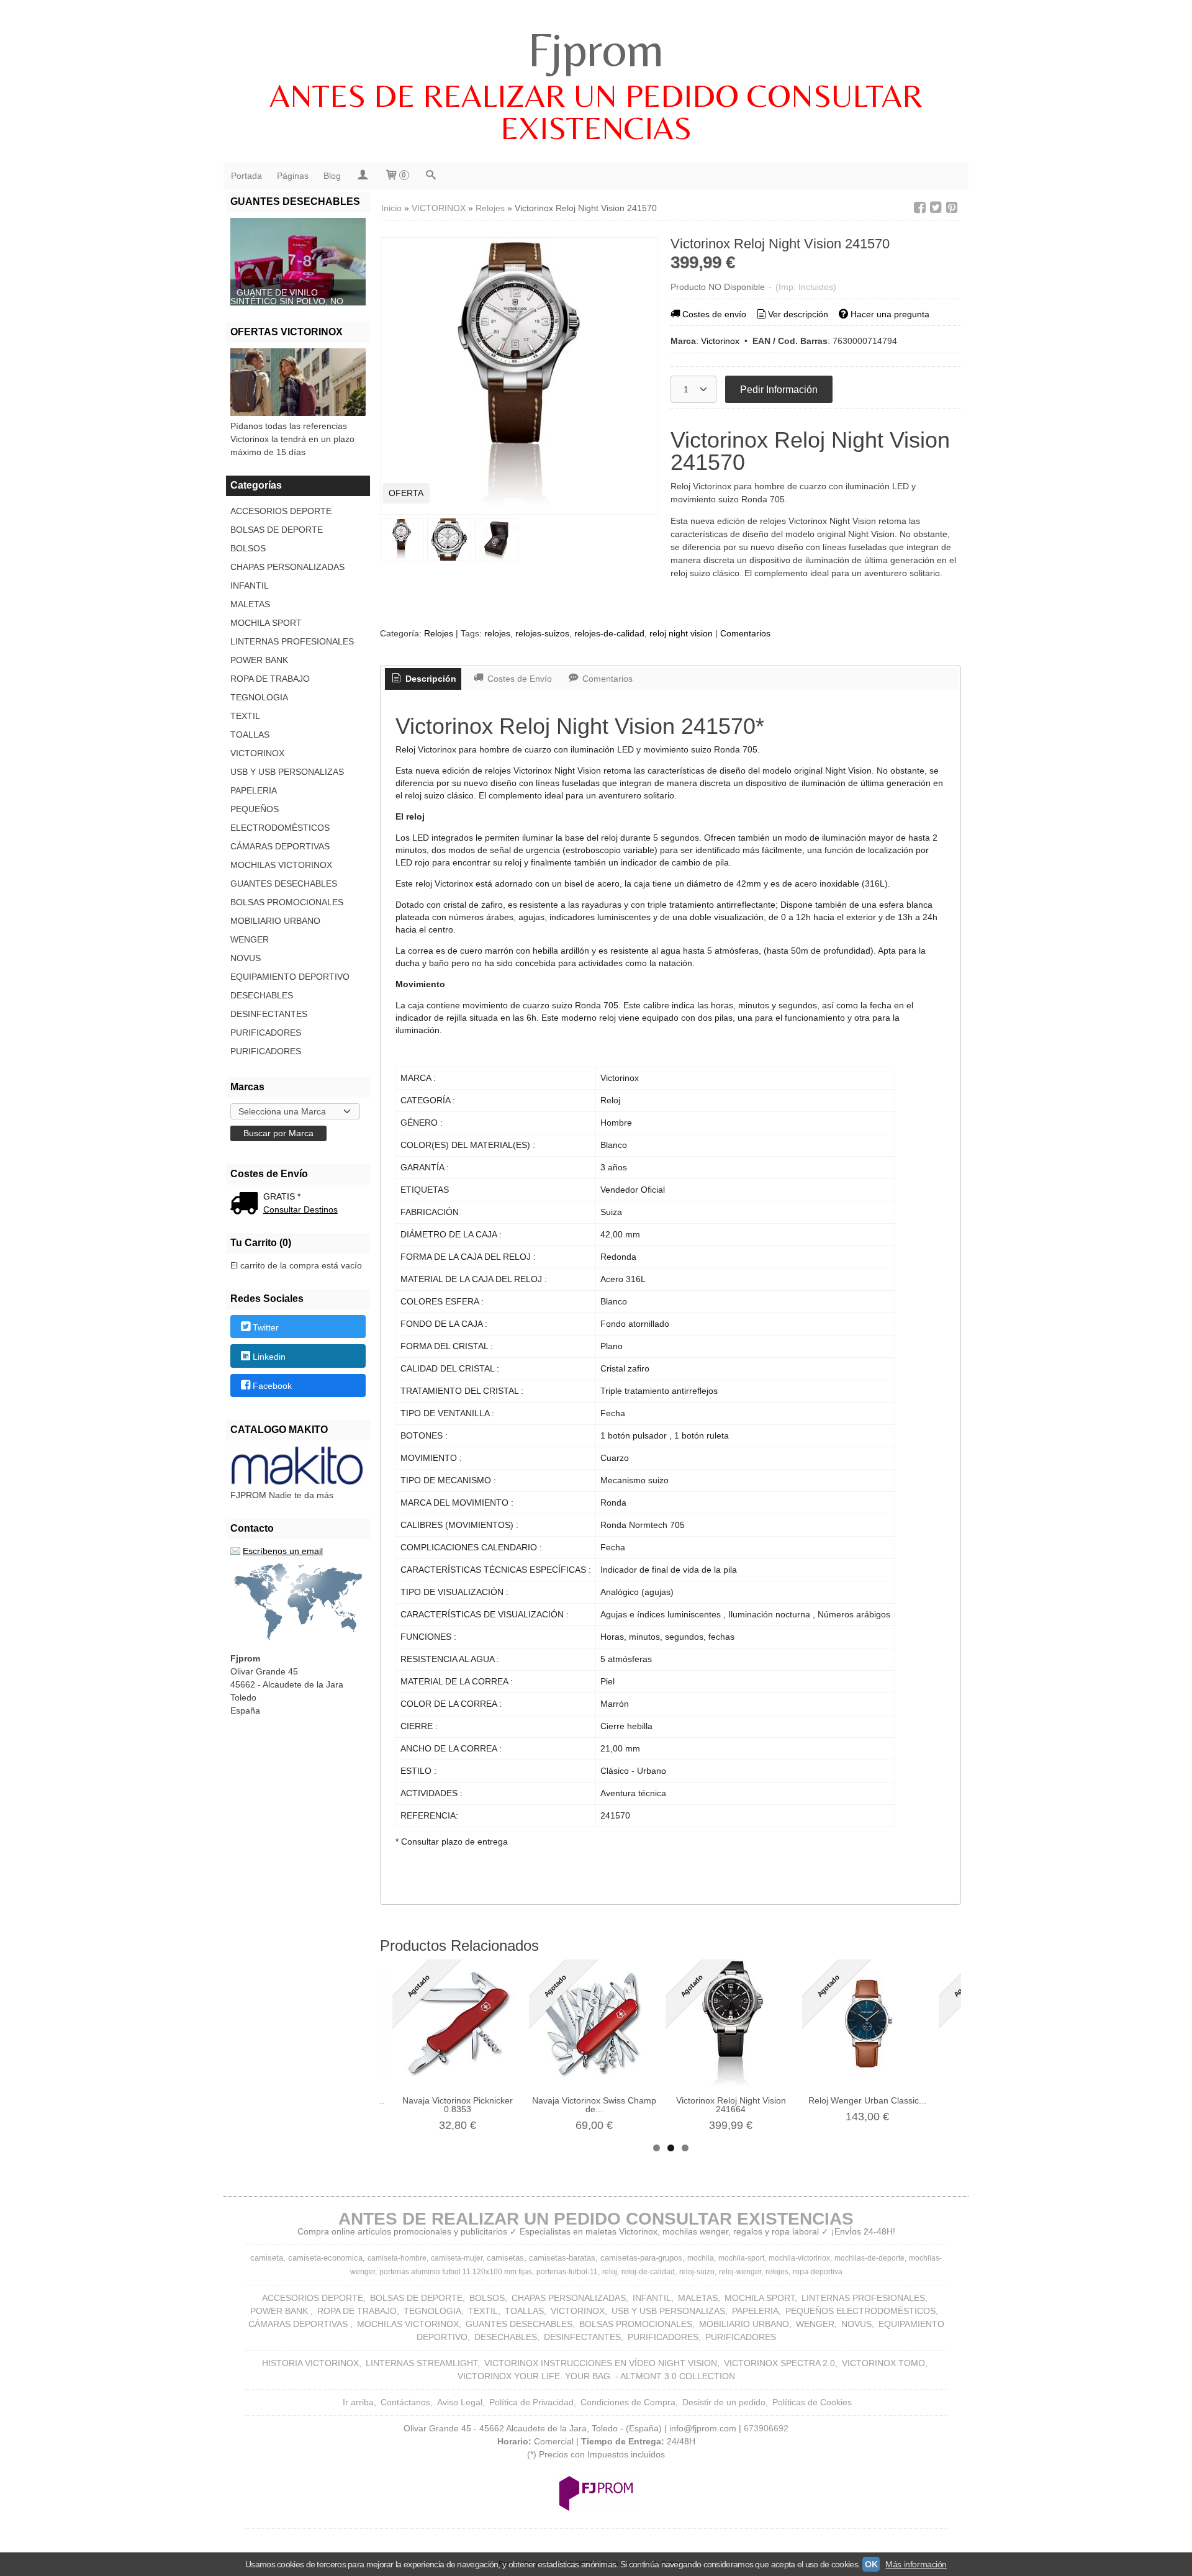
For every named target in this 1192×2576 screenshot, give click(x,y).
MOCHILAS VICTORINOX (281, 865)
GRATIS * (282, 1196)
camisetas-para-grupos (641, 2258)
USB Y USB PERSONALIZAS (287, 772)
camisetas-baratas (562, 2258)
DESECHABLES (262, 995)
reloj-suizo (697, 2272)
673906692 (766, 2428)
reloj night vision (681, 633)
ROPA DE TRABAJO (270, 679)
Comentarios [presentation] (606, 679)
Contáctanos (405, 2402)
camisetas (505, 2258)
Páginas (293, 176)
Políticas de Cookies (812, 2402)
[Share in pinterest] (952, 208)
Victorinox (720, 341)
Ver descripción (798, 314)
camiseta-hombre (397, 2258)
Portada (246, 176)
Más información (916, 2564)
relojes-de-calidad (609, 633)
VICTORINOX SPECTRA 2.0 (779, 2363)
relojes (497, 633)
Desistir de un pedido (724, 2402)
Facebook (272, 1386)
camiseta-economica (325, 2258)
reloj (610, 2272)
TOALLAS (250, 734)
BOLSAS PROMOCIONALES (287, 902)
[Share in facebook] (919, 208)
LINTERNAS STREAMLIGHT (422, 2363)
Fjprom (596, 49)
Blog (332, 176)
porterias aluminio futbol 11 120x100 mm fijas (456, 2272)
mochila (701, 2258)
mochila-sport (741, 2258)
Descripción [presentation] (430, 679)
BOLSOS (248, 548)
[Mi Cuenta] (363, 176)
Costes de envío (714, 314)
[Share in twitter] (936, 208)
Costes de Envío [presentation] (518, 679)
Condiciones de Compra (628, 2402)
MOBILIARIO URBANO (275, 921)
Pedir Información (779, 389)
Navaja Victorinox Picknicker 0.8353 (458, 2105)
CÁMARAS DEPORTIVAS (280, 846)
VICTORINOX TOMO (883, 2363)
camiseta (267, 2258)
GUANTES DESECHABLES (284, 884)
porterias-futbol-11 (567, 2272)
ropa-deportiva (818, 2272)
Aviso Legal (460, 2402)
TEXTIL (245, 716)
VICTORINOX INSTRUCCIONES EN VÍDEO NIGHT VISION (601, 2363)
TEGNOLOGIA (259, 697)
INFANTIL (250, 585)
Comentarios (745, 633)
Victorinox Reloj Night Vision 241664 (731, 2105)
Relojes (439, 633)
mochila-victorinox (799, 2258)
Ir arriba (358, 2402)
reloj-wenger (740, 2272)
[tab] (423, 679)
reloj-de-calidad (648, 2272)
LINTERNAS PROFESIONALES (292, 641)
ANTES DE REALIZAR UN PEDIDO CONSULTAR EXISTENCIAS (596, 112)
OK (871, 2564)
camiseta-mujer (457, 2258)
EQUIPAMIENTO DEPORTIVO (290, 977)
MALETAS (250, 604)
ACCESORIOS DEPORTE (281, 511)
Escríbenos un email (283, 1551)
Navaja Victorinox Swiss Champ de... (594, 2105)
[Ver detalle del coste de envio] (247, 1204)
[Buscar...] (431, 176)
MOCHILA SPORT (266, 623)
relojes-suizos (542, 633)
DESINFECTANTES (269, 1014)
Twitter (266, 1327)
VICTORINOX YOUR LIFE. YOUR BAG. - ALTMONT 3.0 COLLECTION (596, 2376)
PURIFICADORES (266, 1033)
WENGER (250, 939)
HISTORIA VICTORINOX (310, 2363)
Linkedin (269, 1357)
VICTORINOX (257, 753)
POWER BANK (259, 660)
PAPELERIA (254, 790)
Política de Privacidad (531, 2402)
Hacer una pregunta (890, 314)
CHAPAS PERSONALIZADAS (287, 567)
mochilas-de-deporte (869, 2258)
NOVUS (246, 958)
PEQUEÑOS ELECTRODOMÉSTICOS (280, 818)
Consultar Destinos (300, 1209)
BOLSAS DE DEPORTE (277, 530)
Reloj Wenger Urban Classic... (867, 2100)
